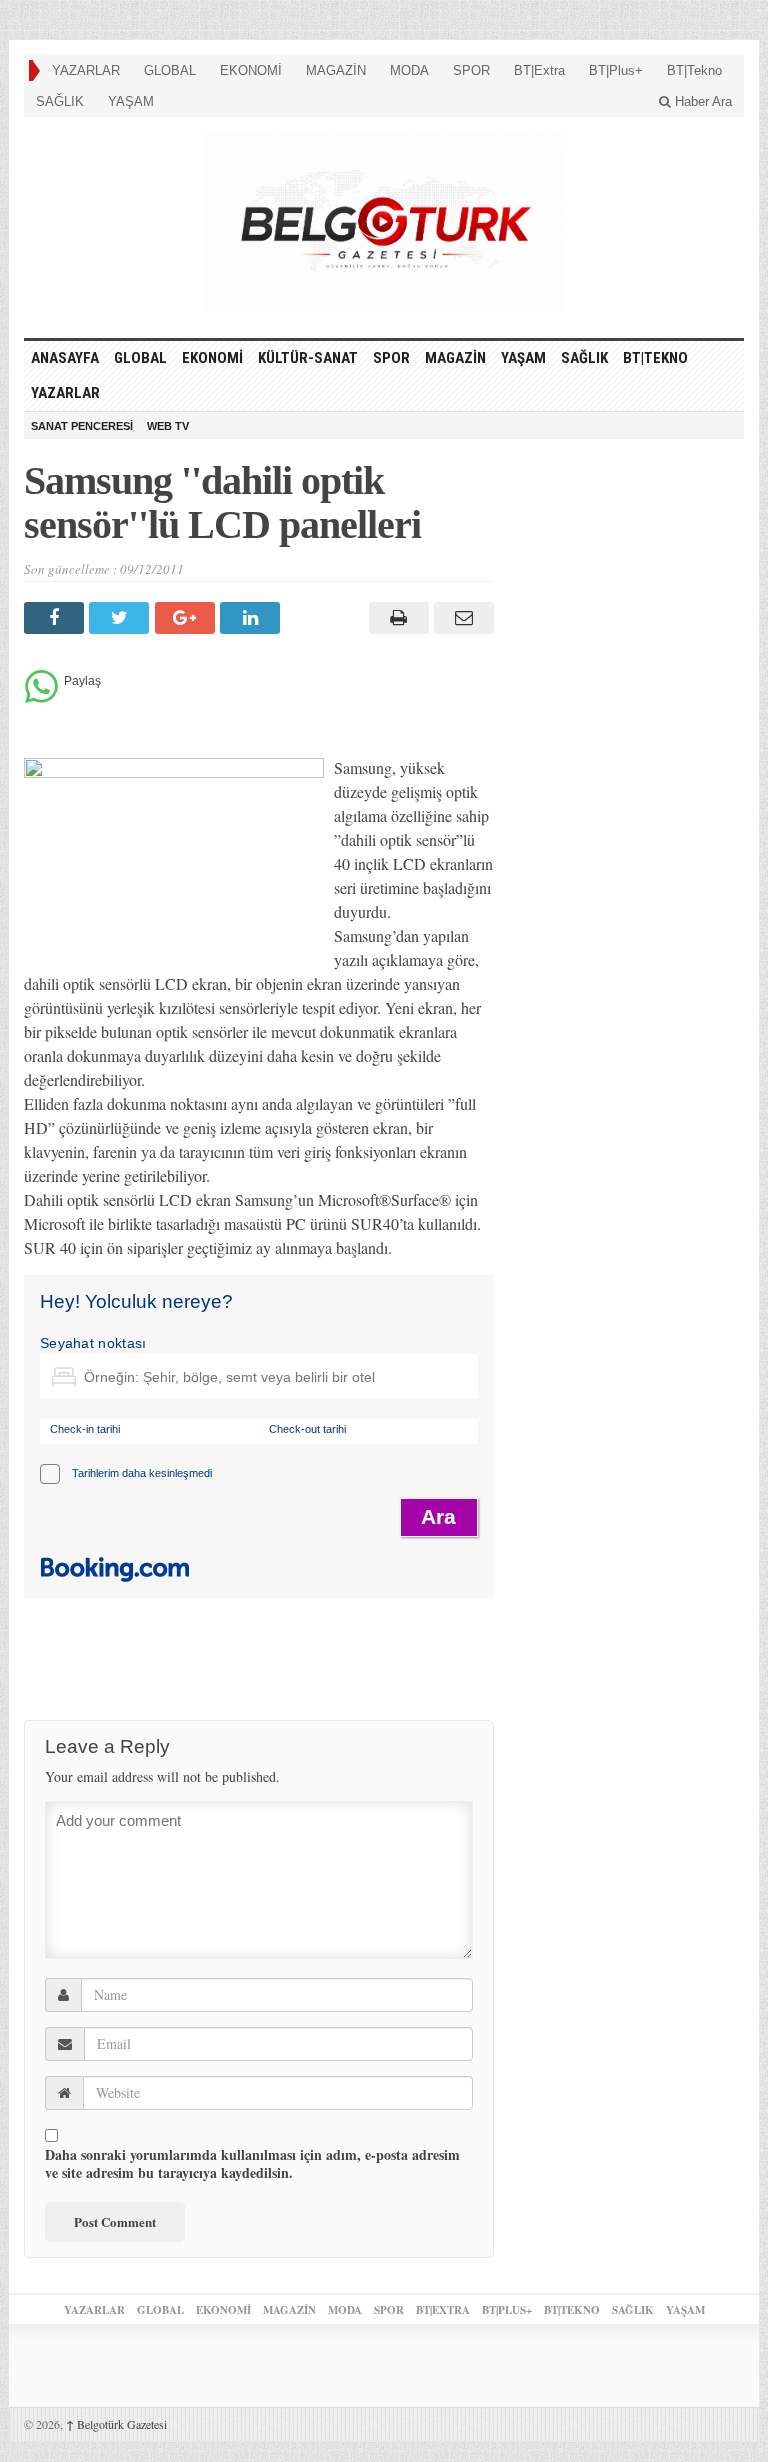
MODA (409, 70)
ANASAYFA (65, 358)
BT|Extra (539, 70)
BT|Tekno (694, 70)
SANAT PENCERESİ (82, 426)
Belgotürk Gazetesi (116, 2424)
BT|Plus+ (616, 70)
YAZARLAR (86, 70)
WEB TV (168, 426)
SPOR (471, 70)
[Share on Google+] (187, 618)
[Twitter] (121, 618)
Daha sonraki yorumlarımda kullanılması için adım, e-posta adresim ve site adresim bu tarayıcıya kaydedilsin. (252, 2164)
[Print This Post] (395, 618)
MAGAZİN (336, 70)
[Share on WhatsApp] (41, 697)
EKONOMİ (251, 70)
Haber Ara (701, 101)
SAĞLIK (60, 101)
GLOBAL (170, 70)
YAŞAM (131, 101)
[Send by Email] (461, 618)
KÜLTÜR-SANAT (308, 358)
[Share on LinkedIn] (252, 618)
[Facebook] (56, 618)
